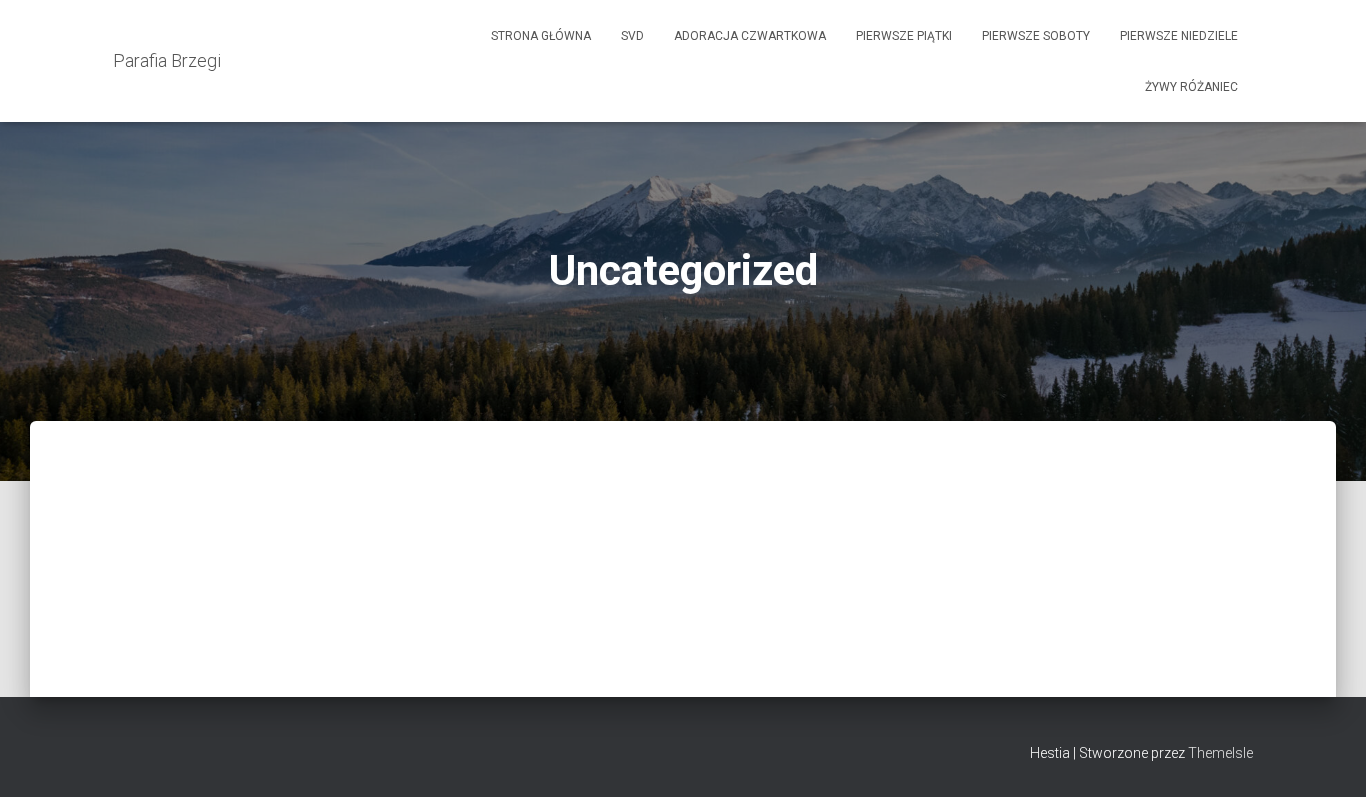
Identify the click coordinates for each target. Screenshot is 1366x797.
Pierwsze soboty (1036, 36)
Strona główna (541, 36)
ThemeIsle (1220, 753)
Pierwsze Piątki (904, 36)
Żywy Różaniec (1191, 87)
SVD (632, 36)
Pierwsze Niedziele (1179, 36)
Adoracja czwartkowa (750, 36)
